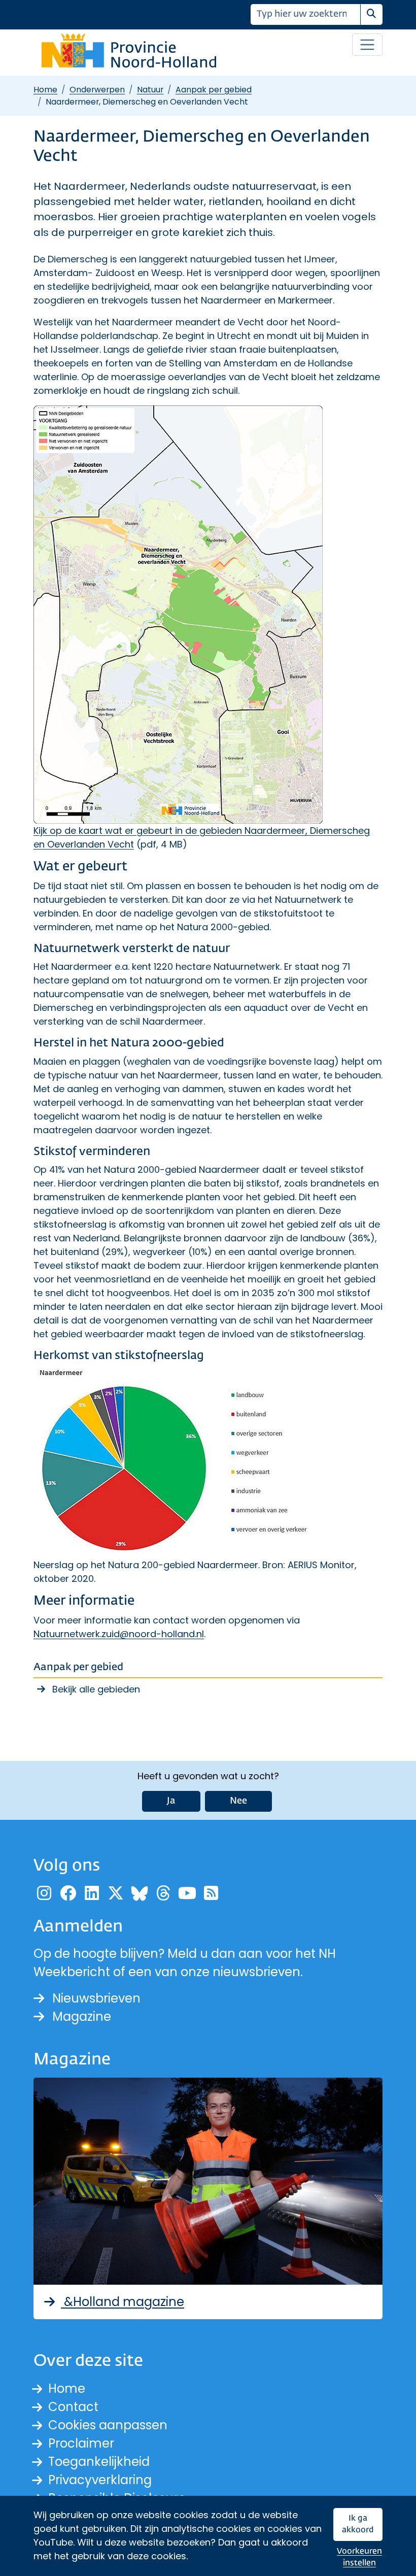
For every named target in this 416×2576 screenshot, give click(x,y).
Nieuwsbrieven (96, 1998)
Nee (238, 1801)
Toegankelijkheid (99, 2462)
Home (45, 90)
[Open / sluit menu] (367, 45)
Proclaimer (81, 2443)
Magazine (82, 2016)
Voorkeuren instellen (359, 2557)
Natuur (150, 90)
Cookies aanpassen (108, 2425)
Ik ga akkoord (358, 2524)
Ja (171, 1801)
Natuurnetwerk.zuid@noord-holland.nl (119, 1634)
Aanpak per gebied (214, 90)
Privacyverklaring (100, 2480)
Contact (73, 2407)
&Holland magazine (123, 2302)
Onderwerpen (97, 90)
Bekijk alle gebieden (96, 1689)
